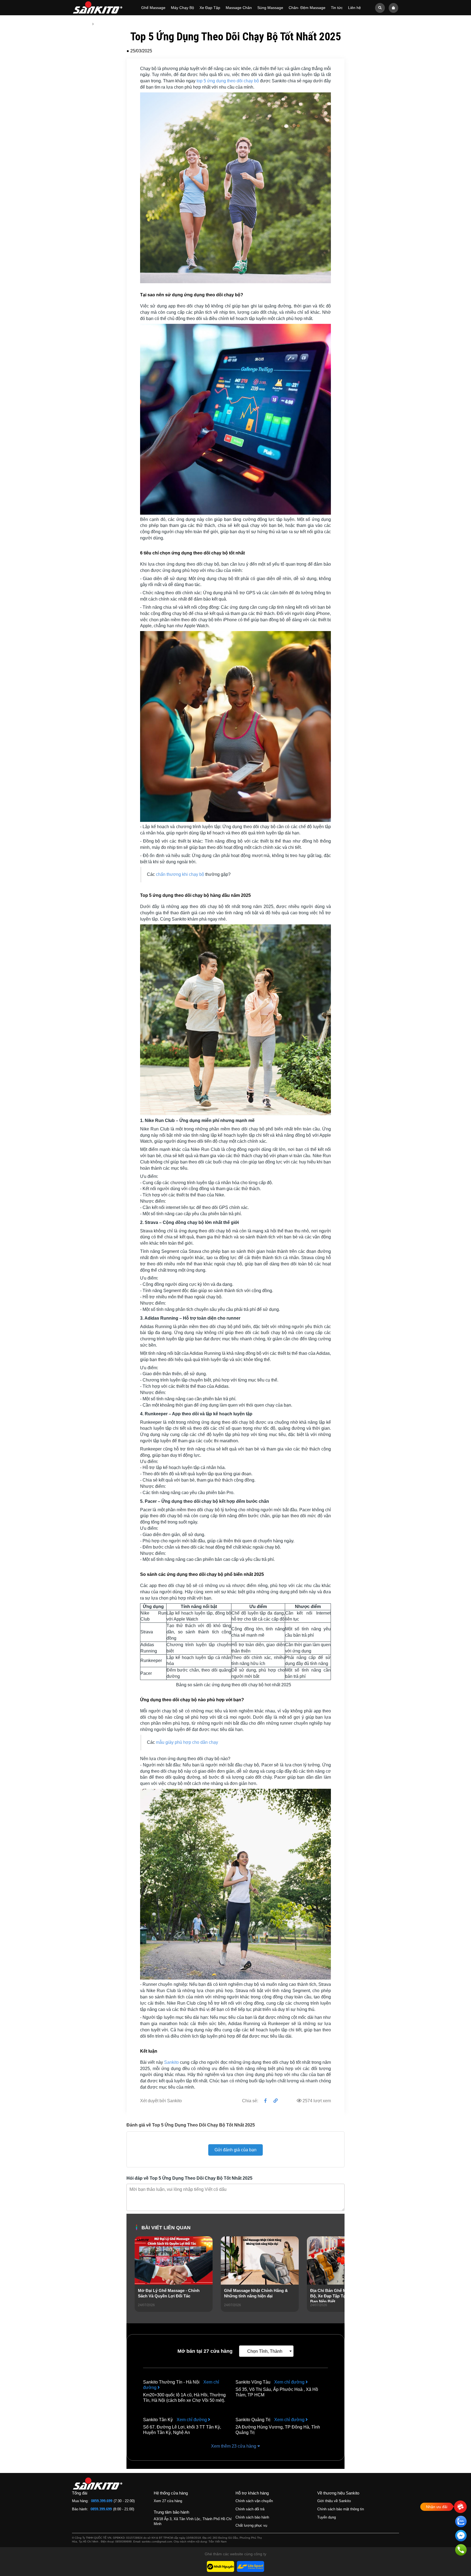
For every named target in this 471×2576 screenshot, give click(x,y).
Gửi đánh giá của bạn (235, 2150)
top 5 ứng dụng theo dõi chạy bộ (228, 81)
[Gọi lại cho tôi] (461, 2551)
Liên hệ (354, 8)
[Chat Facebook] (461, 2537)
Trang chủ (81, 24)
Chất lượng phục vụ (251, 2525)
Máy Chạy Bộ (182, 8)
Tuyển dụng (327, 2517)
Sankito (171, 2062)
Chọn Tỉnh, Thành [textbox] (265, 2351)
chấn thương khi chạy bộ (180, 874)
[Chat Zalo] (461, 2522)
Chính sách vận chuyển (254, 2501)
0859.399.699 (102, 2501)
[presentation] (139, 2282)
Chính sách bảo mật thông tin (341, 2509)
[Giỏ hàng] (393, 7)
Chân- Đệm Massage (307, 8)
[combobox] (266, 2351)
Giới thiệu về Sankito (334, 2501)
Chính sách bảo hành (252, 2517)
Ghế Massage (153, 8)
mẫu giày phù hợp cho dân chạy (187, 1742)
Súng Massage (270, 8)
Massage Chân (239, 8)
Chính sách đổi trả (250, 2509)
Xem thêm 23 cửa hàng (234, 2446)
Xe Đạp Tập (210, 8)
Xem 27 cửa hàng (168, 2501)
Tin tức (337, 8)
